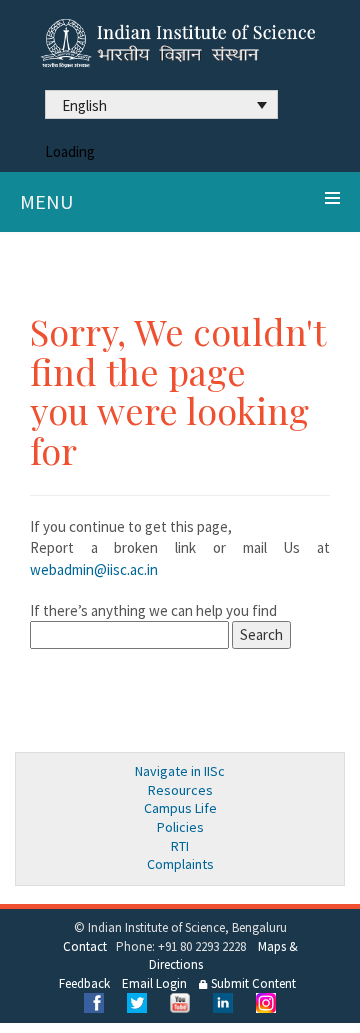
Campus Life (180, 808)
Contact (85, 946)
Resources (180, 790)
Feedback (84, 983)
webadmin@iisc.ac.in (94, 569)
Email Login (154, 983)
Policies (180, 827)
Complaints (180, 864)
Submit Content (252, 983)
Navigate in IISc (180, 771)
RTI (180, 846)
